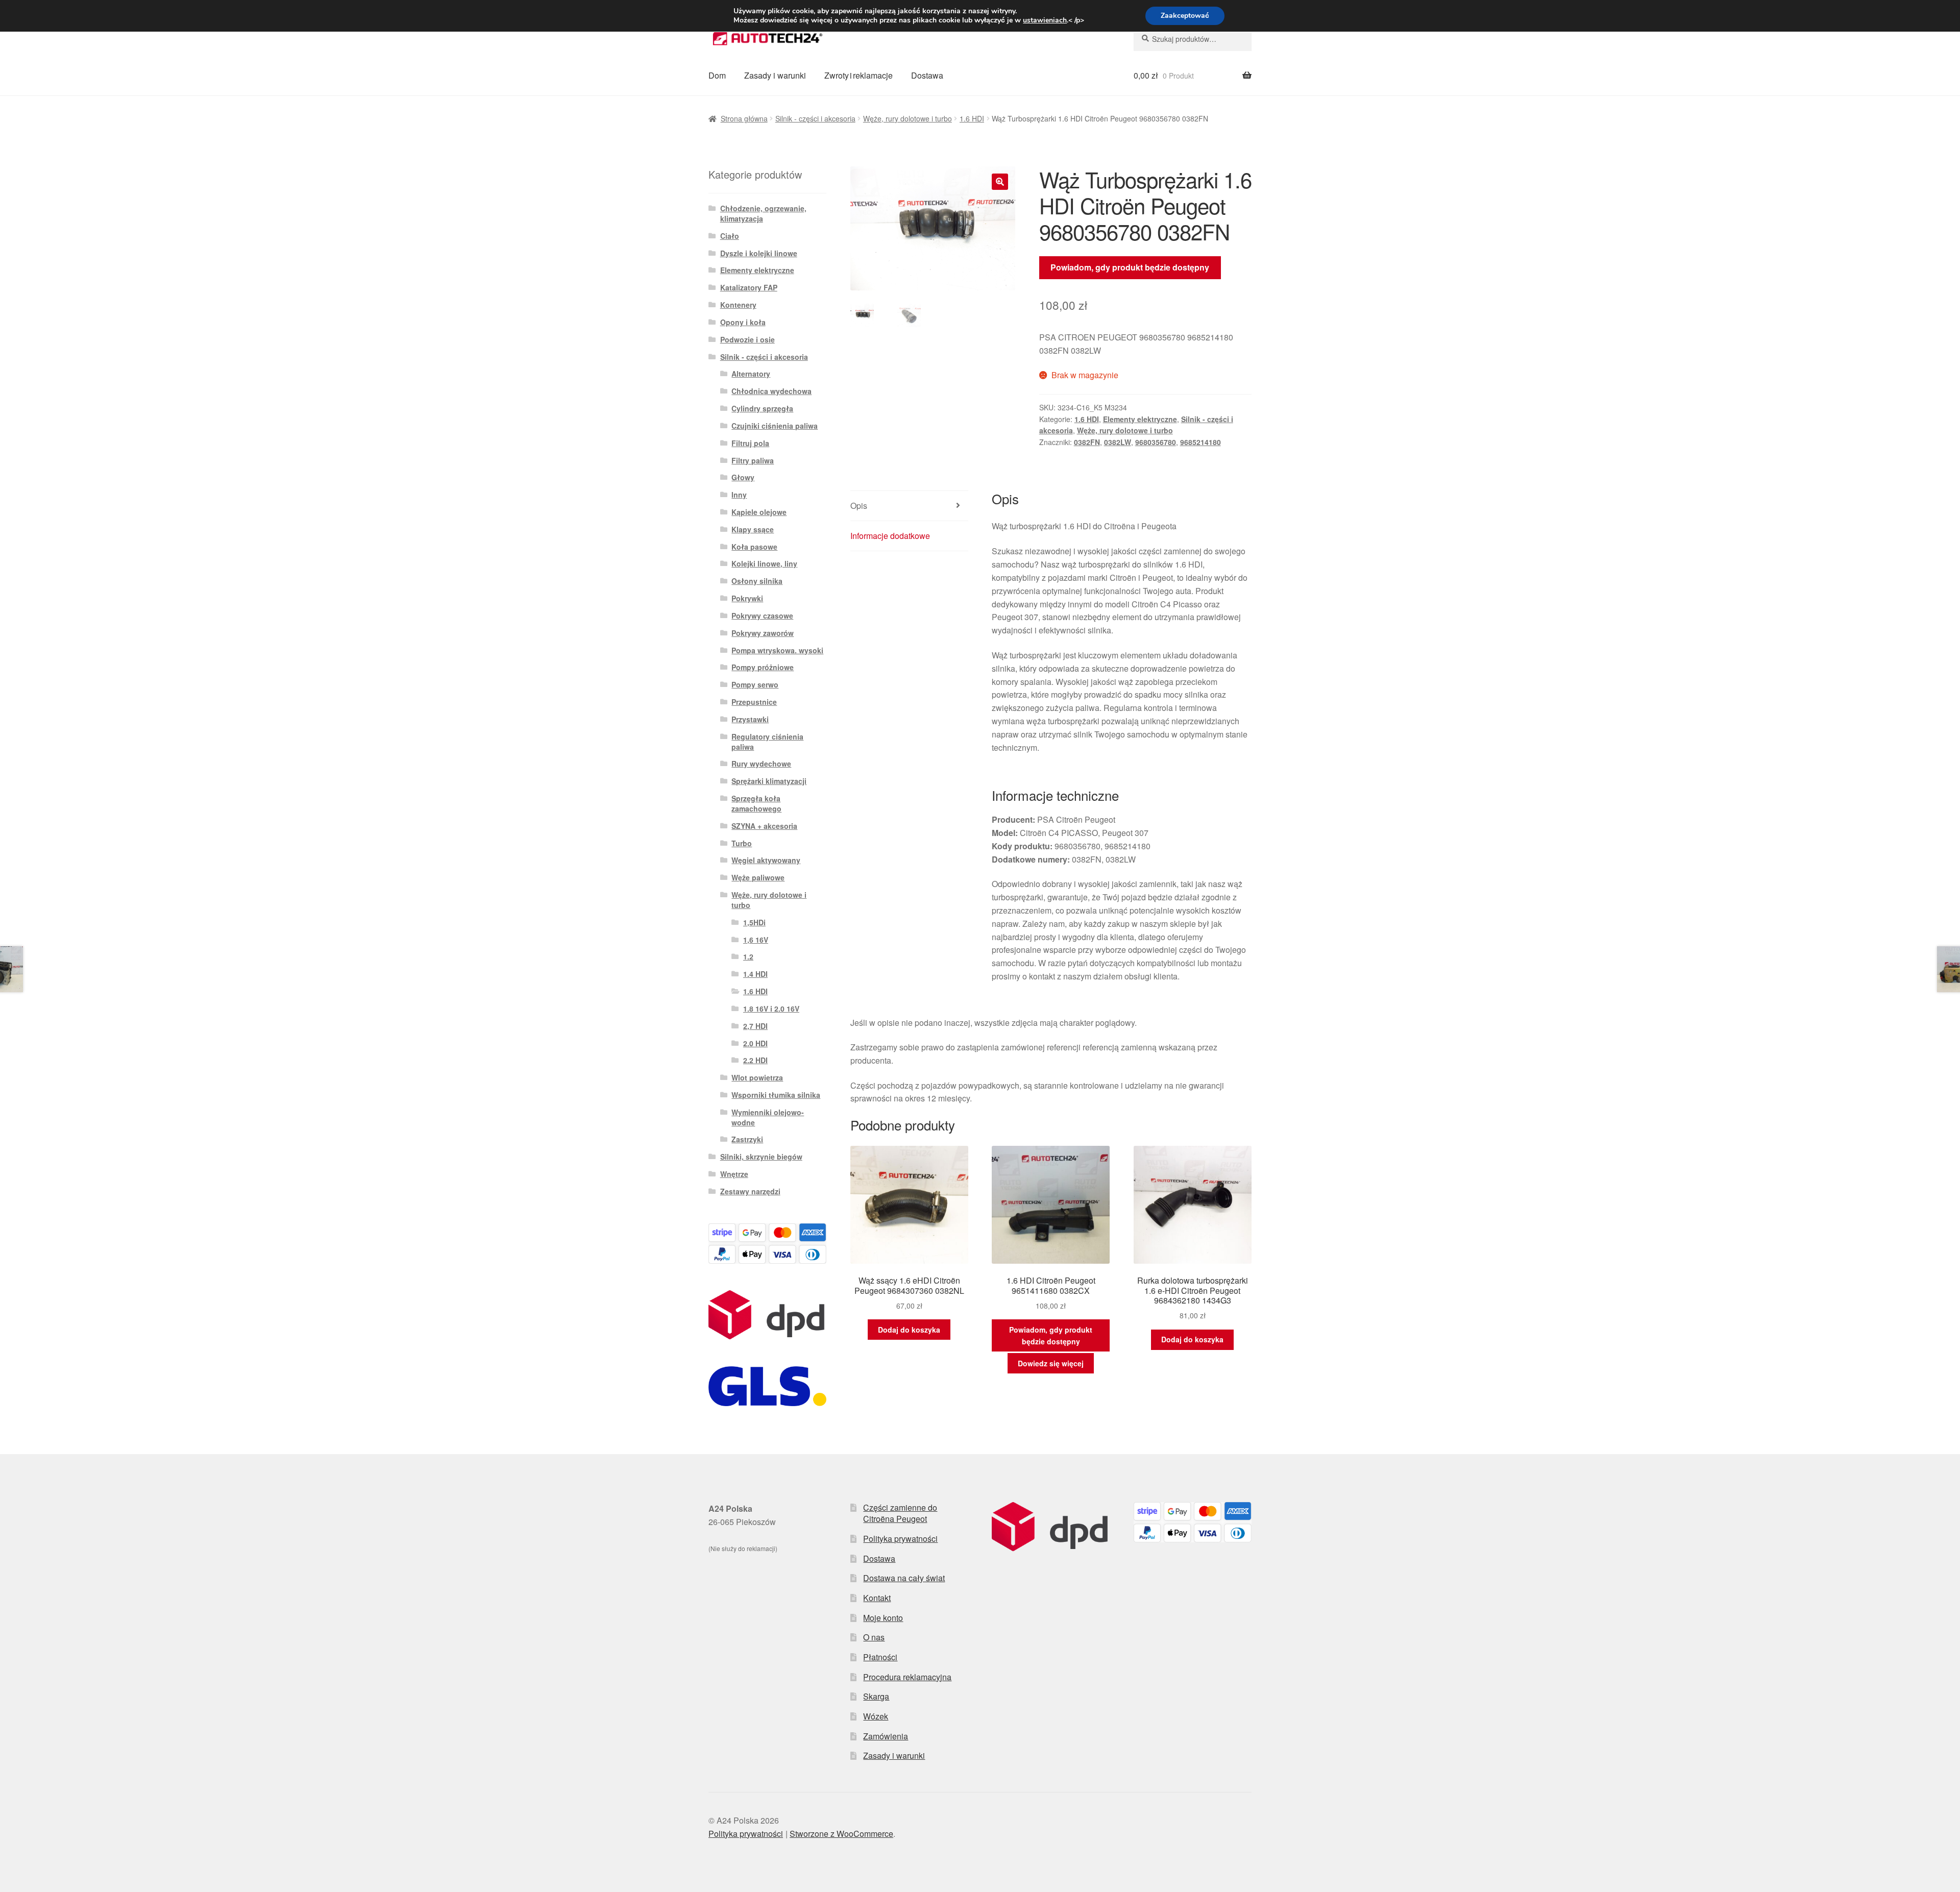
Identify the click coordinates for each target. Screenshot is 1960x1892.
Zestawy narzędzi (750, 1191)
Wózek (876, 1716)
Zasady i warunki (775, 75)
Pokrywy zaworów (763, 633)
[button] (1000, 182)
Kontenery (738, 305)
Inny (739, 495)
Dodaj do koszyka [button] (909, 1330)
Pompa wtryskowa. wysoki (777, 650)
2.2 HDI (755, 1060)
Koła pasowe (754, 547)
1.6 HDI (972, 118)
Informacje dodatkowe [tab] (890, 536)
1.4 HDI (755, 974)
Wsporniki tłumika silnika (776, 1095)
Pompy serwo (755, 684)
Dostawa (927, 75)
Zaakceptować (1185, 16)
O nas (874, 1637)
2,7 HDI (755, 1026)
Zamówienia (886, 1736)
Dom (717, 75)
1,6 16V (756, 940)
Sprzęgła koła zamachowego (756, 803)
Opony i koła (743, 322)
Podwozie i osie (748, 339)
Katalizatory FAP (749, 287)
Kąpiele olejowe (759, 512)
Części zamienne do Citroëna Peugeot (900, 1513)
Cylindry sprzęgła (762, 408)
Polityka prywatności (900, 1539)
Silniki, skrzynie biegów (761, 1157)
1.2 (748, 956)
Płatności (880, 1657)
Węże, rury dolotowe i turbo (908, 118)
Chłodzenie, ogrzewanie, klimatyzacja (763, 213)
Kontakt (877, 1598)
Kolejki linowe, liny (764, 563)
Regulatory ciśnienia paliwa (767, 742)
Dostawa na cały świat (904, 1578)
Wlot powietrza (757, 1077)
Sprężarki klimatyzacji (769, 781)
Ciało (730, 236)
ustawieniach (1045, 20)
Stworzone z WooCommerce (841, 1834)
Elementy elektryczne (1140, 419)
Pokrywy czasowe (762, 616)
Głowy (743, 477)
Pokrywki (747, 598)
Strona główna (744, 118)
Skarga (876, 1696)
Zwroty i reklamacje (859, 75)
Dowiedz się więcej (1051, 1363)
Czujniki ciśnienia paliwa (775, 426)
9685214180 (1200, 442)
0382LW (1118, 442)
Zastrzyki (747, 1139)
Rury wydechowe (761, 764)
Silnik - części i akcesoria (815, 118)
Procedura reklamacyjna (907, 1677)
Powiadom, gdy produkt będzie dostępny (1130, 267)
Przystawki (750, 719)
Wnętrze (734, 1174)
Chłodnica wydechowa (771, 391)
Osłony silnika (757, 581)
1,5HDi (754, 922)
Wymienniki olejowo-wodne (768, 1117)
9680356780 (1156, 442)
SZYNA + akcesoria (764, 826)
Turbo (742, 843)
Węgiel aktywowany (766, 860)
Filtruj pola (750, 443)
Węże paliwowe (758, 877)
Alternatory (751, 374)
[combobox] (1193, 39)
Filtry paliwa (753, 460)
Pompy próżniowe (763, 667)
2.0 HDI (755, 1043)
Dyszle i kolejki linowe (759, 253)
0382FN (1087, 442)
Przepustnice (754, 702)
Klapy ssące (753, 529)
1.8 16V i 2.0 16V (771, 1009)
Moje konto (883, 1618)
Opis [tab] (859, 506)
